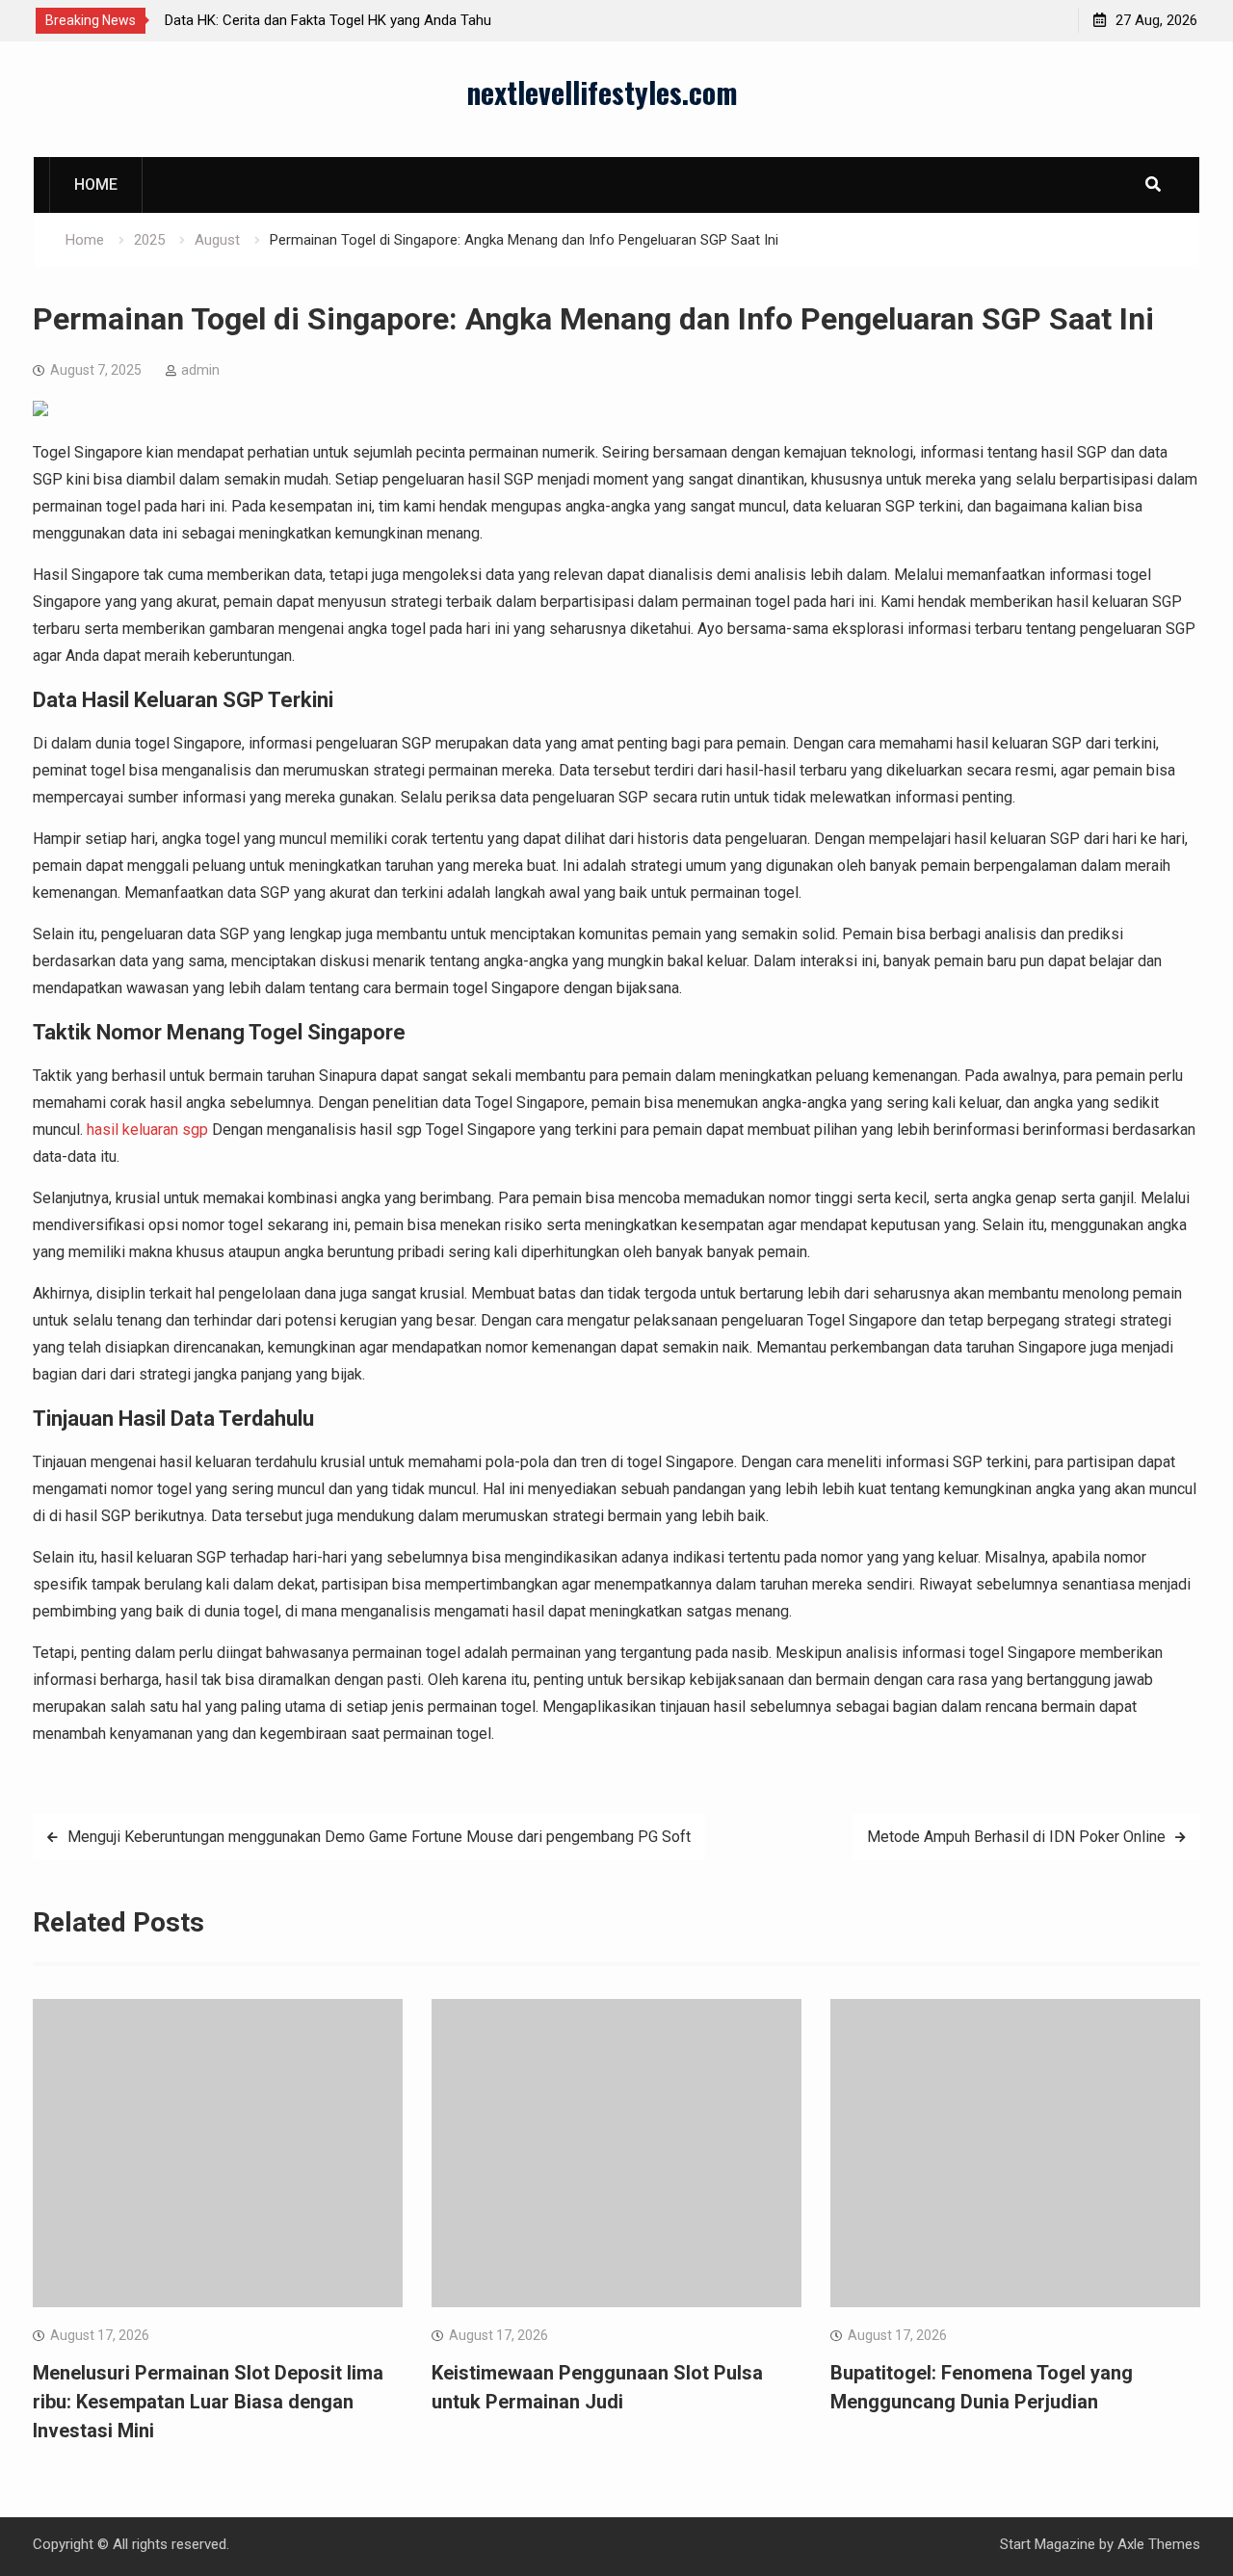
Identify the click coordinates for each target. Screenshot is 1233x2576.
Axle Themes (1159, 2544)
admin (200, 370)
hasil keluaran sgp (147, 1130)
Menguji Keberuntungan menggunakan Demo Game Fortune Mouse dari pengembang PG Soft (379, 1837)
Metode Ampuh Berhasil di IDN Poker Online (1016, 1837)
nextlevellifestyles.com (602, 92)
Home (96, 184)
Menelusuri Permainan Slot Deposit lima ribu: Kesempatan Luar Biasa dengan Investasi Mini (208, 2402)
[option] (338, 20)
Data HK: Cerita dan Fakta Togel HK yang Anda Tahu (328, 20)
